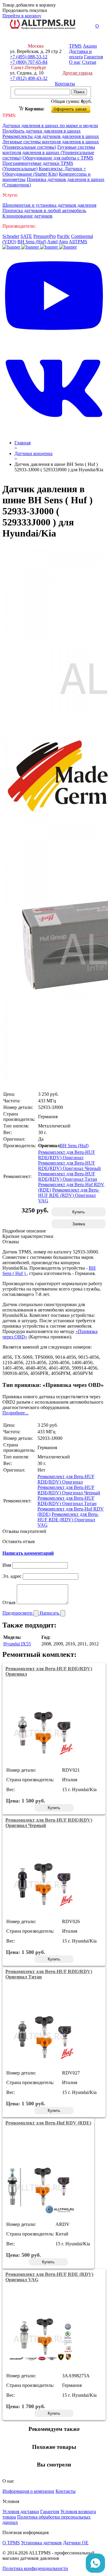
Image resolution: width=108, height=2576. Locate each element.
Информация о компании (28, 2491)
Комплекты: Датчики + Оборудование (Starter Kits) (44, 171)
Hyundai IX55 (17, 1644)
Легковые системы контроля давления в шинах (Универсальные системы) (51, 144)
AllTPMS (78, 242)
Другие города (77, 73)
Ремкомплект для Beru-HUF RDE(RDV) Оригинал (67, 1155)
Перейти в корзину (22, 16)
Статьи (89, 62)
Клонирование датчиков (27, 216)
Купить (79, 1212)
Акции (90, 46)
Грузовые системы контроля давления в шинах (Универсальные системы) (49, 152)
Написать (50, 1613)
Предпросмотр (18, 1613)
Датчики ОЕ (76, 2543)
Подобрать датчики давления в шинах (42, 131)
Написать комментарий (28, 1553)
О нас (75, 62)
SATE (26, 236)
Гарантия (93, 57)
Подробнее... (15, 1413)
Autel (52, 242)
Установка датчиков (41, 2543)
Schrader (11, 236)
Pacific (63, 236)
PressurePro (45, 236)
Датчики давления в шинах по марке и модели (50, 126)
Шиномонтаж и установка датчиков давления (49, 205)
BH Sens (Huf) (32, 242)
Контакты (65, 84)
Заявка (79, 1224)
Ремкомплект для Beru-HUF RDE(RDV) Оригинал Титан (68, 1176)
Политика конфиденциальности (35, 2568)
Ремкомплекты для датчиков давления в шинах (51, 136)
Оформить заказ (76, 108)
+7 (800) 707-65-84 (29, 62)
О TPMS (11, 2543)
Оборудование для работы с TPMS (58, 158)
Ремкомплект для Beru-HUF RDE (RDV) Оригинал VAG (69, 1195)
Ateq (63, 242)
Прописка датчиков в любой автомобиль (44, 211)
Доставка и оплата (80, 54)
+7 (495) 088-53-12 (29, 57)
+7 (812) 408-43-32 (29, 78)
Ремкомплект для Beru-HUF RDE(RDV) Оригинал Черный (69, 1166)
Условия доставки (21, 2512)
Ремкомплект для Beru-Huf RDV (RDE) (48, 2123)
